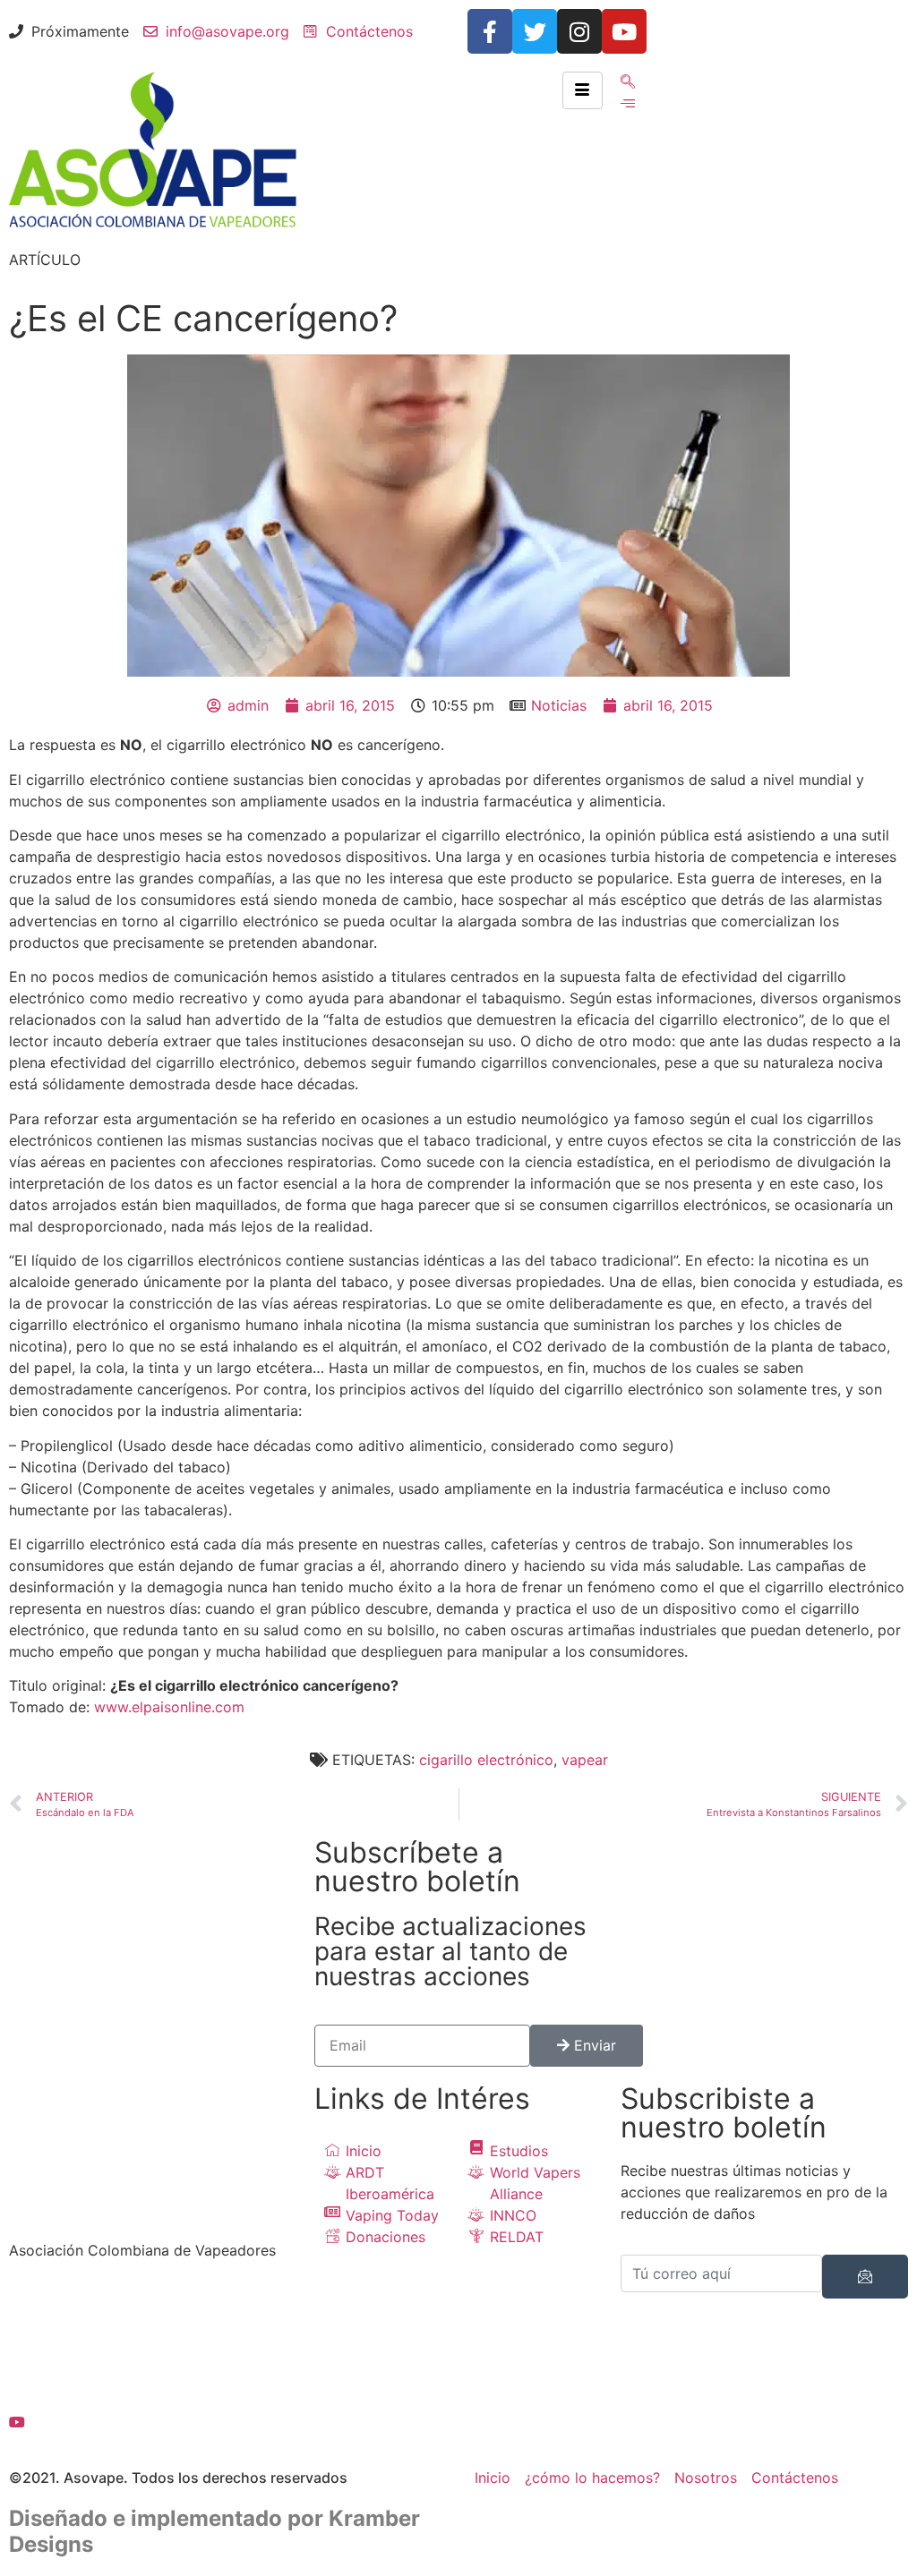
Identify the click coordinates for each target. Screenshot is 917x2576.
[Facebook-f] (490, 31)
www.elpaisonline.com (169, 1707)
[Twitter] (535, 31)
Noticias (559, 705)
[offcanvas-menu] (628, 103)
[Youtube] (624, 31)
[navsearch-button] (628, 82)
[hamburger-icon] (583, 90)
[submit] (865, 2277)
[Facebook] (153, 2302)
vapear (585, 1760)
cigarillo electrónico (486, 1760)
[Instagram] (579, 31)
